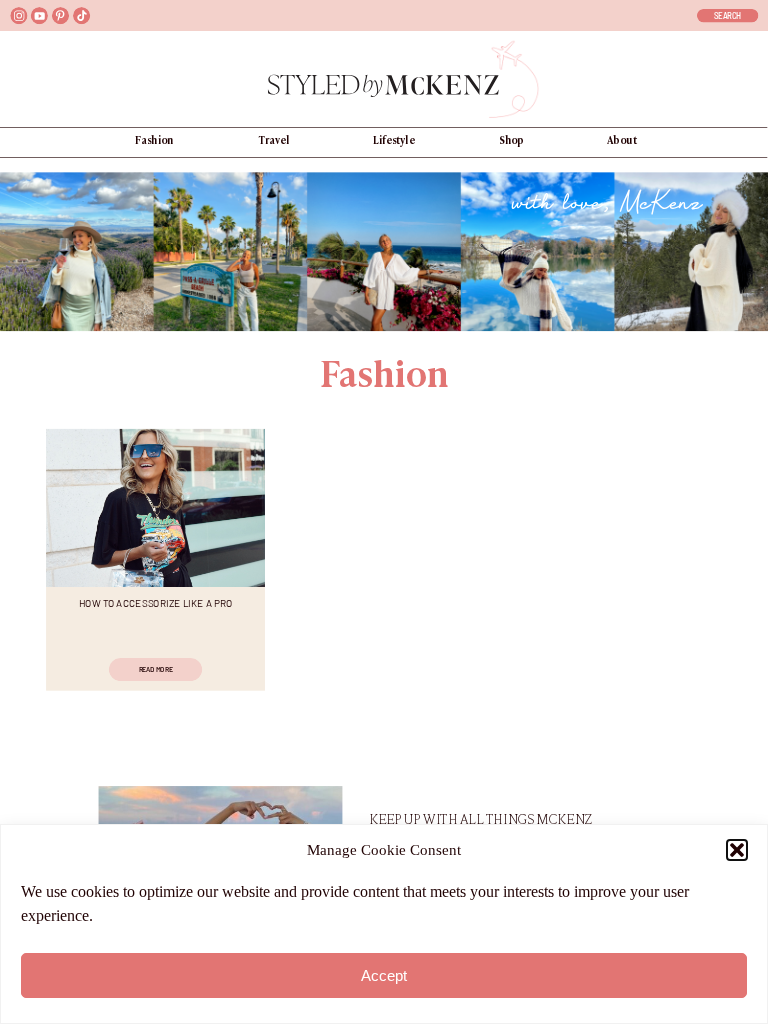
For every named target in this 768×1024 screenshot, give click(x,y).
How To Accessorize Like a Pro (156, 602)
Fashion (384, 377)
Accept (384, 975)
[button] (737, 850)
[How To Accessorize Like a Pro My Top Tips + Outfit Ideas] (155, 508)
